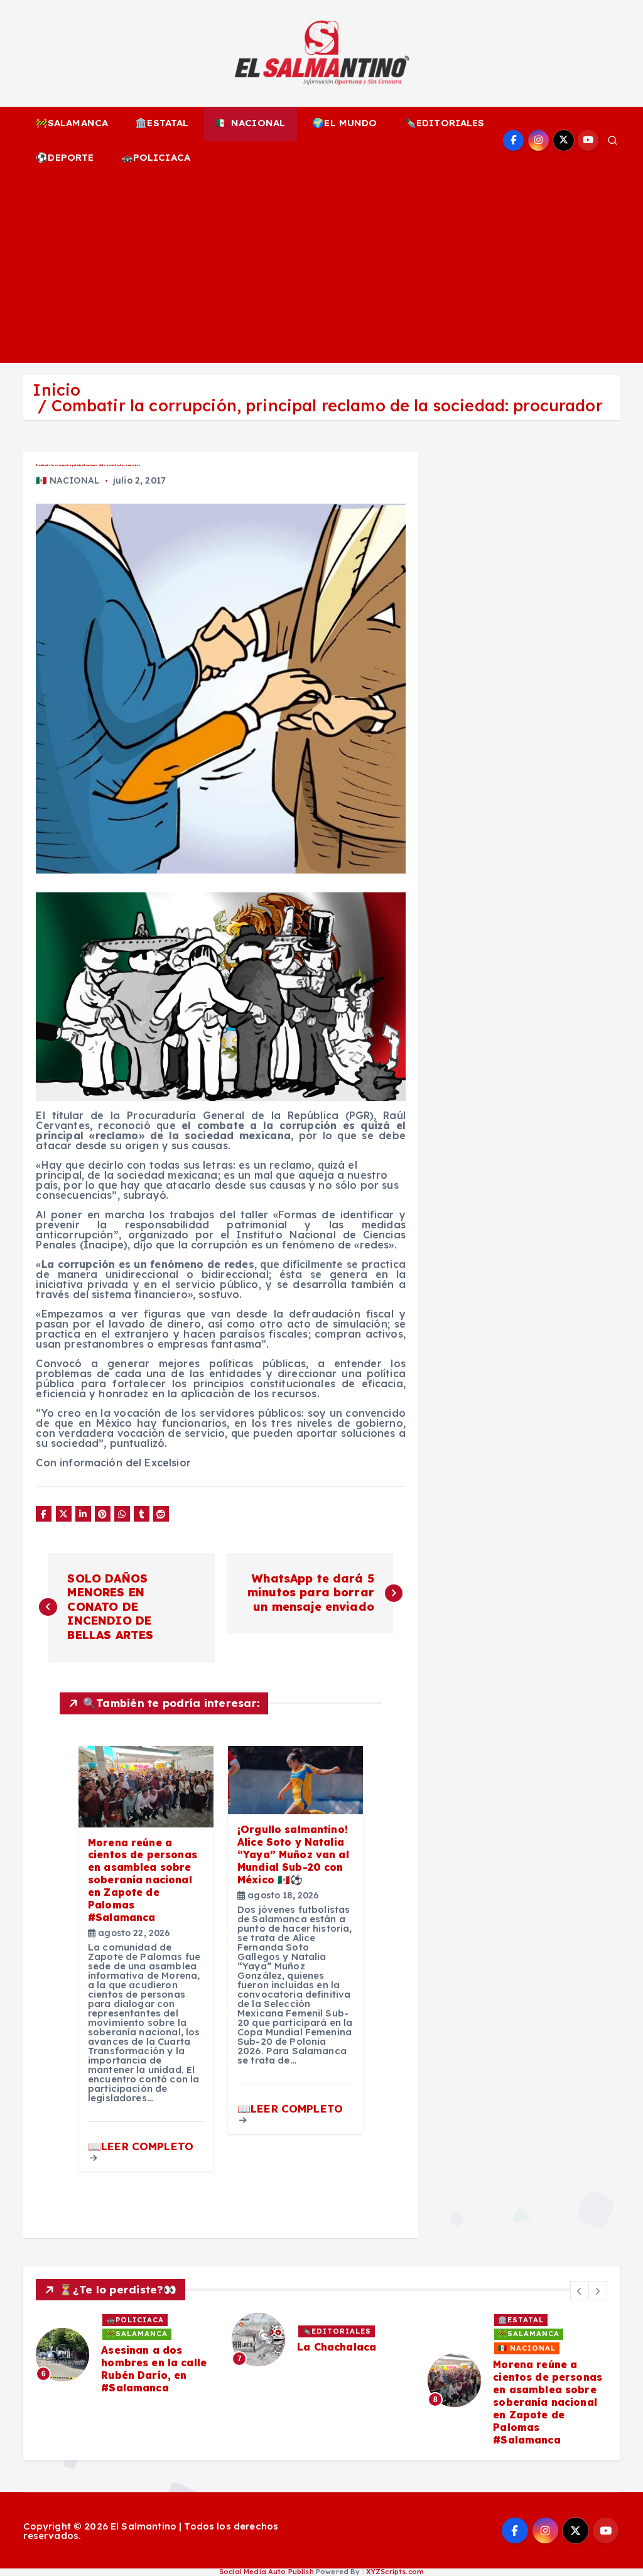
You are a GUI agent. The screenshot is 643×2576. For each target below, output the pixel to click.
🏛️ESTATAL (162, 123)
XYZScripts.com (395, 2572)
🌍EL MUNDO (344, 123)
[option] (126, 2354)
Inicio (57, 390)
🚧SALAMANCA (72, 123)
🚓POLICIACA (156, 157)
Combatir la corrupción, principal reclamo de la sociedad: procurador (327, 405)
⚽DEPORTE (65, 157)
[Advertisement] (322, 269)
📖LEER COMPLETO (141, 2146)
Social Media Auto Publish (267, 2572)
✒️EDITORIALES (445, 123)
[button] (580, 2291)
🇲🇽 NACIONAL (251, 123)
